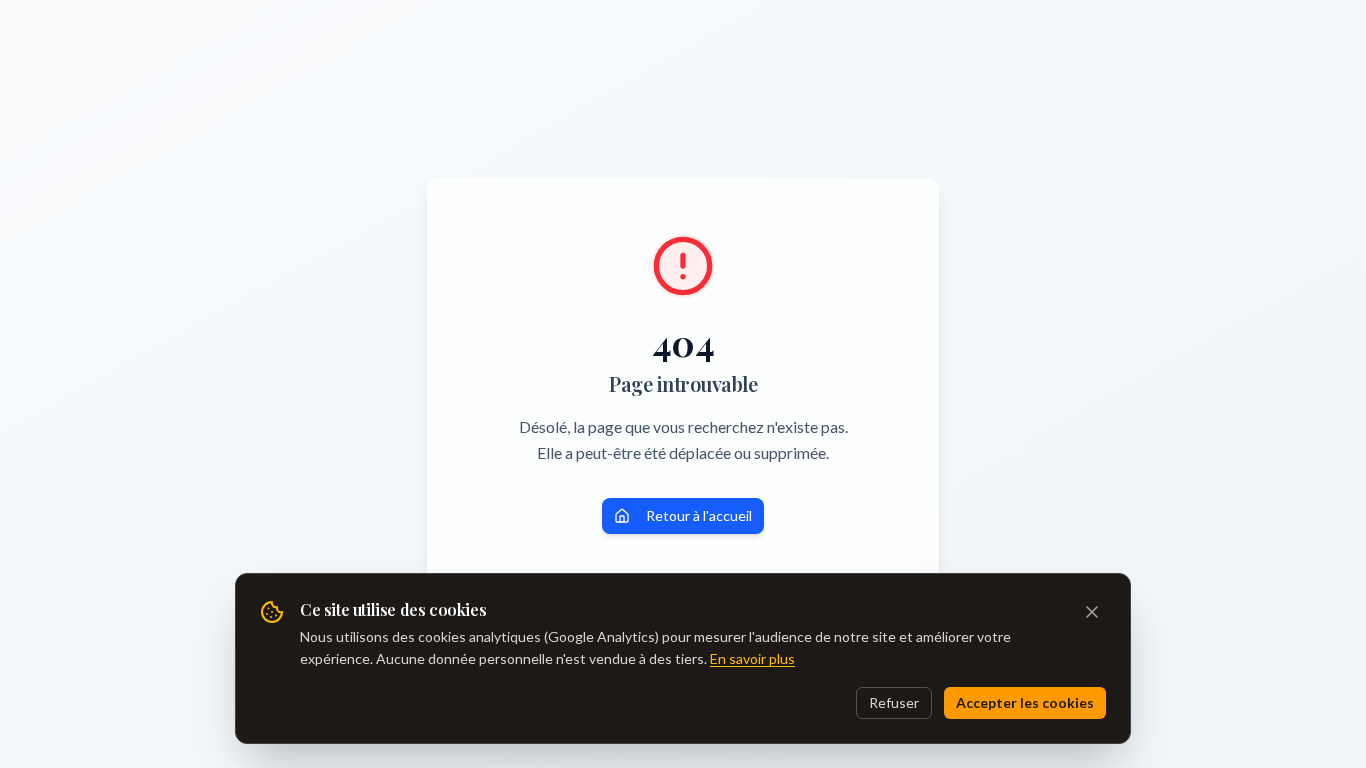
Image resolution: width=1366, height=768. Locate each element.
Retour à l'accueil (699, 515)
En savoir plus (752, 658)
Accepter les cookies (1025, 702)
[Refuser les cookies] (1092, 612)
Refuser (894, 702)
